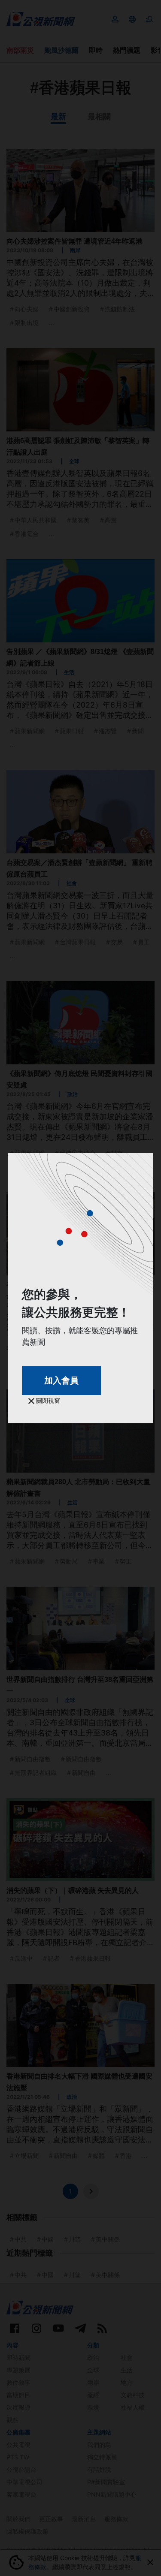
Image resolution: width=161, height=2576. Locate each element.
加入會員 (61, 1380)
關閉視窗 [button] (47, 1400)
